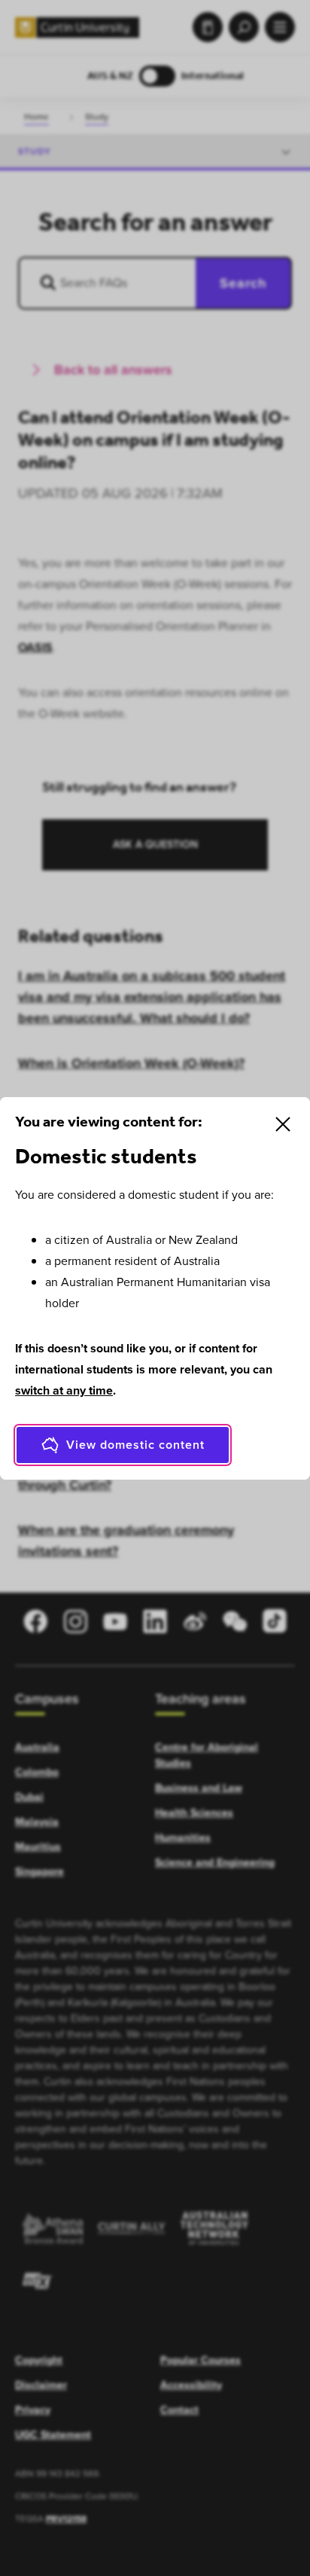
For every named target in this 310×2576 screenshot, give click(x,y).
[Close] (283, 1124)
